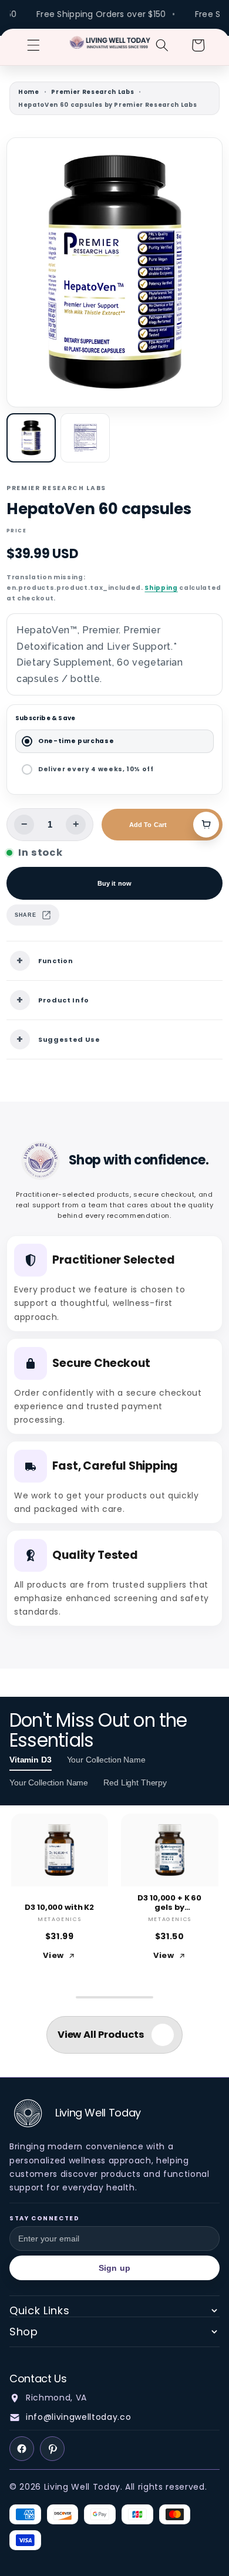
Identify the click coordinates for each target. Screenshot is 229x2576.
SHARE (25, 915)
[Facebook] (22, 2449)
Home (29, 92)
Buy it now (114, 883)
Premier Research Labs (92, 92)
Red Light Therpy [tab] (135, 1782)
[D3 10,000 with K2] (60, 1850)
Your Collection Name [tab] (106, 1760)
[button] (33, 45)
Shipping (161, 588)
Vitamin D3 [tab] (31, 1760)
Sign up (114, 2268)
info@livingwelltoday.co (78, 2417)
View (53, 1955)
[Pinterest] (52, 2449)
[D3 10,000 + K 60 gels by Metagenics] (170, 1850)
